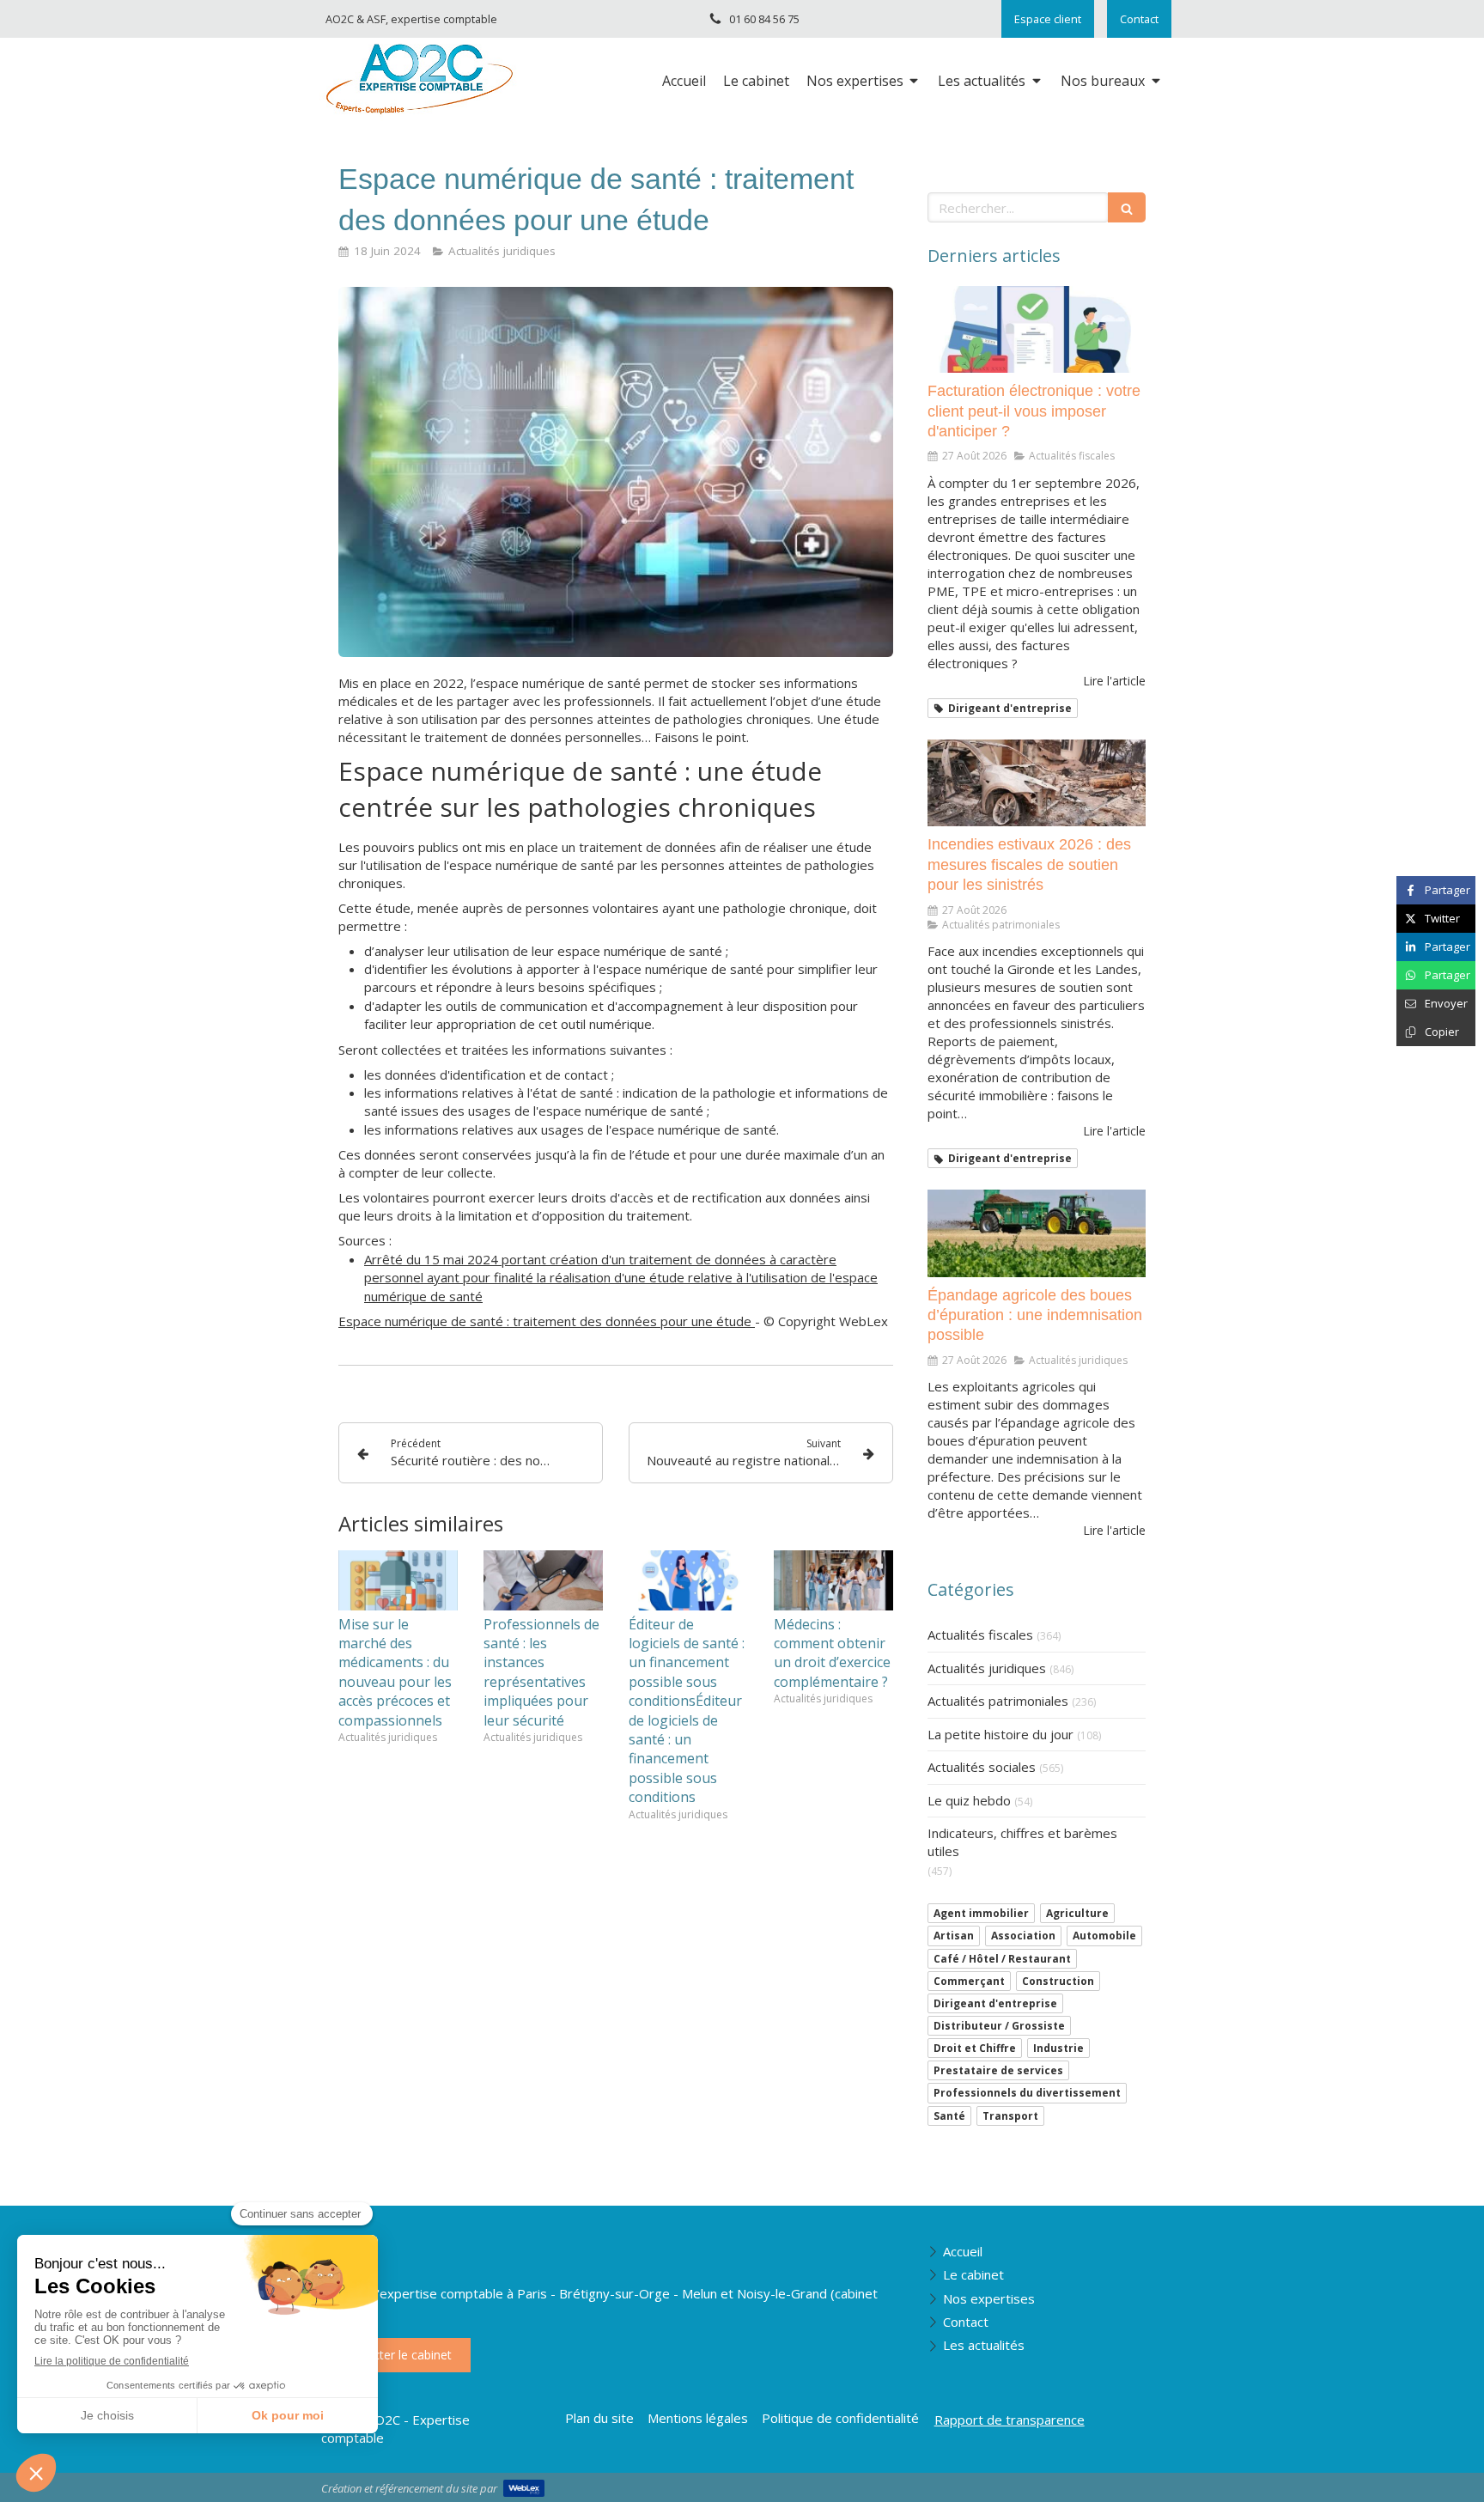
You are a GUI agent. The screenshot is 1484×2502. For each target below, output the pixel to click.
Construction (1058, 1981)
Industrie (1058, 2048)
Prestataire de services (998, 2070)
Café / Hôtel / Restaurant (1002, 1959)
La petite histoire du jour (1000, 1734)
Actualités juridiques (987, 1668)
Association (1023, 1936)
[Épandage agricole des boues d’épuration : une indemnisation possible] (1037, 1233)
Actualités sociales (982, 1767)
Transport (1010, 2116)
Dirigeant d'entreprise (995, 2003)
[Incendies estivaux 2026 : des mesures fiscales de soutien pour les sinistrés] (1037, 783)
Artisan (954, 1936)
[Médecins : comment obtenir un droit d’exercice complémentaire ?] (833, 1580)
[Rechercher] (1127, 207)
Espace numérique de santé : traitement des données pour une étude (547, 1321)
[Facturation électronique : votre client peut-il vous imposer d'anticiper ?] (1037, 330)
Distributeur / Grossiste (999, 2026)
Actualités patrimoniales (998, 1701)
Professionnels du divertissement (1027, 2093)
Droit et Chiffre (975, 2048)
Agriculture (1077, 1913)
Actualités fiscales (980, 1635)
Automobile (1104, 1936)
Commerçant (969, 1981)
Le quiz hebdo (969, 1800)
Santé (949, 2116)
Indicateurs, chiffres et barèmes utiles (1022, 1842)
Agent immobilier (981, 1913)
